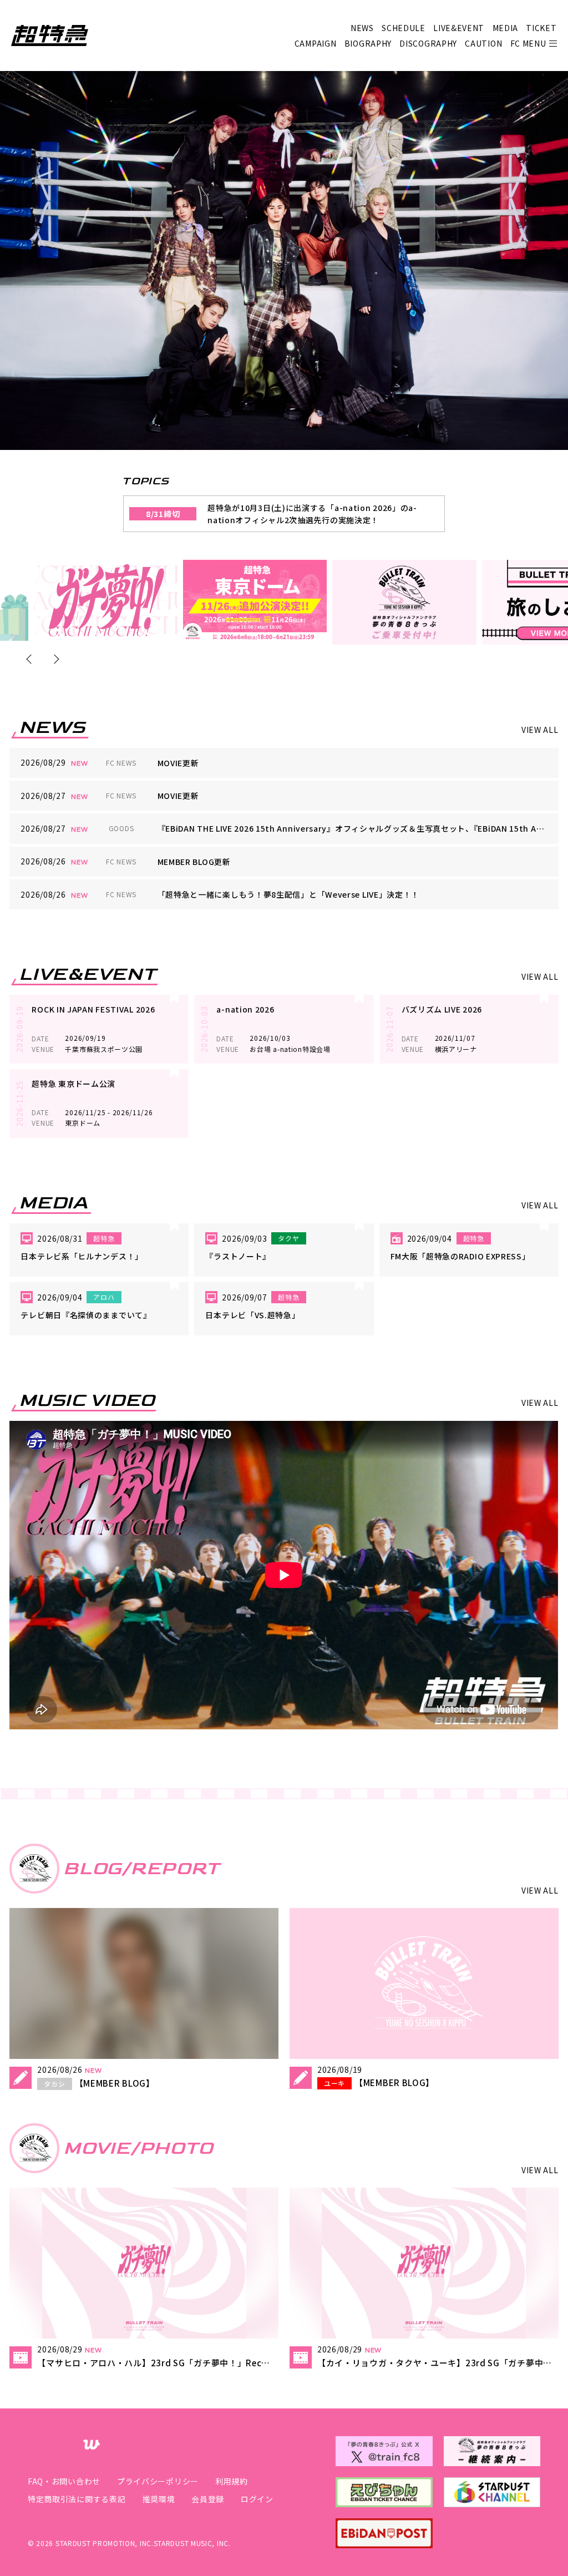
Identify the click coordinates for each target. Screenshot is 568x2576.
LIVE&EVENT (459, 28)
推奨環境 (158, 2499)
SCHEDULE (404, 28)
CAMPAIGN (316, 43)
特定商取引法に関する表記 (77, 2499)
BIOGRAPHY (368, 43)
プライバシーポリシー (158, 2481)
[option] (106, 600)
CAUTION (483, 43)
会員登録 (208, 2499)
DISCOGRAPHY (428, 43)
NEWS (362, 28)
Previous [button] (31, 659)
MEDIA (506, 28)
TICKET (541, 28)
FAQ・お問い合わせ (64, 2481)
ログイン (257, 2499)
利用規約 (232, 2481)
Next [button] (54, 659)
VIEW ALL (540, 730)
